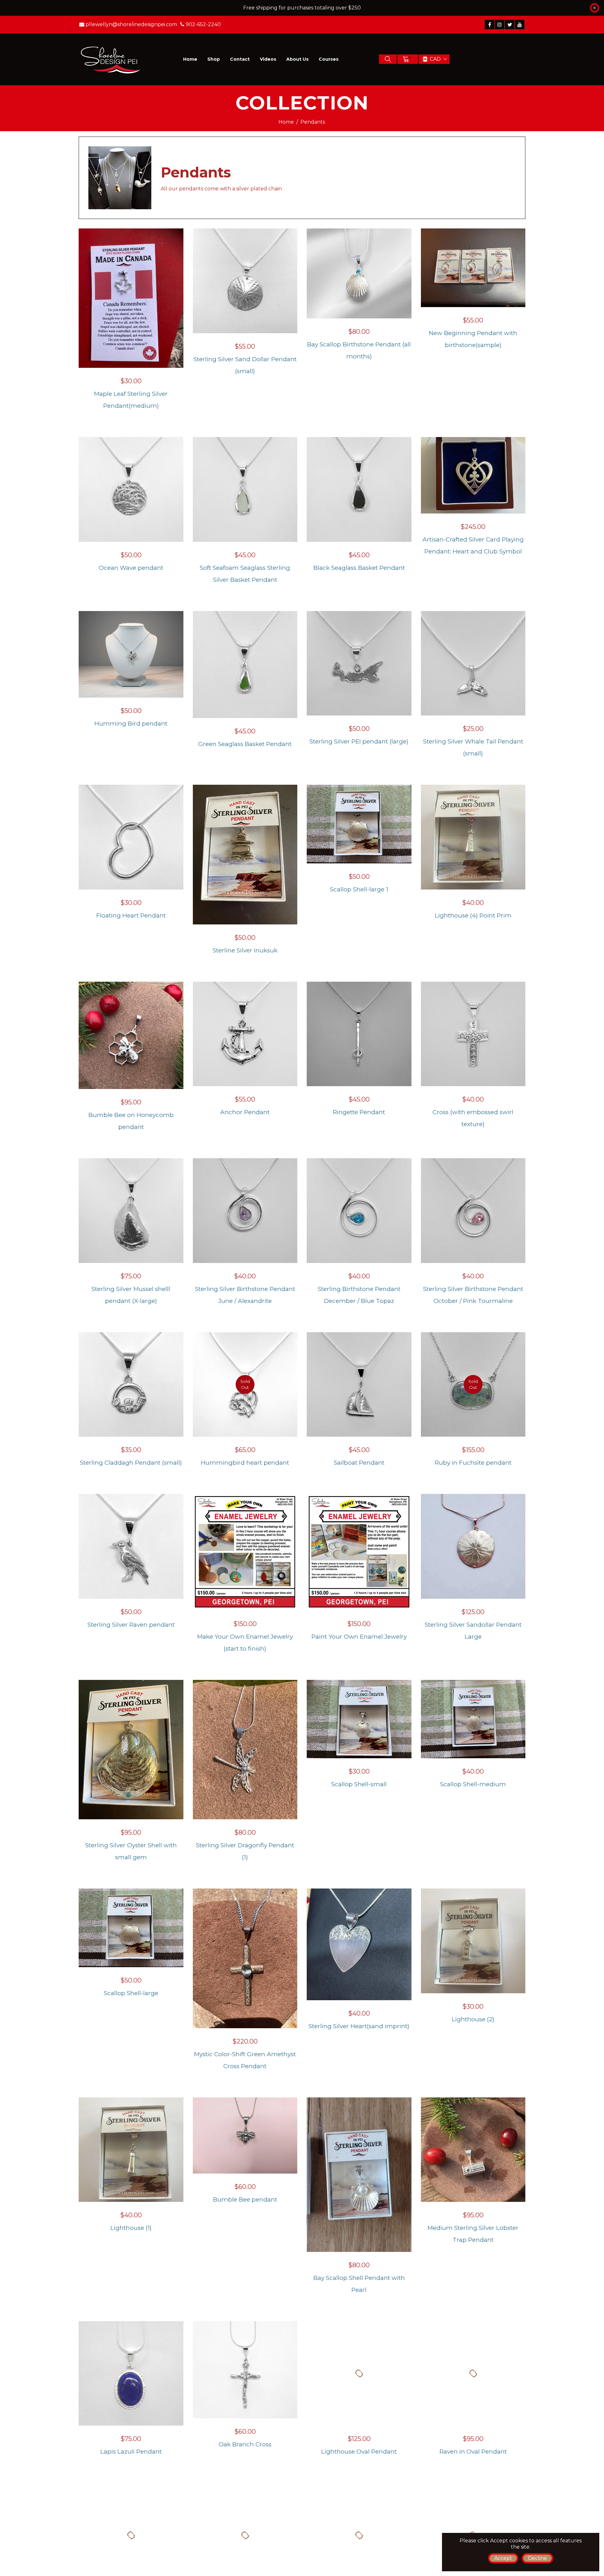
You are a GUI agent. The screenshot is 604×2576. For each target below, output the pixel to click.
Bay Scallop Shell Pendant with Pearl (359, 2284)
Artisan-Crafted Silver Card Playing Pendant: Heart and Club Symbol (473, 545)
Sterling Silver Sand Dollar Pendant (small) (245, 365)
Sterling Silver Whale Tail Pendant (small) (473, 747)
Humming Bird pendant (131, 724)
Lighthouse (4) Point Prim (473, 915)
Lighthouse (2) (473, 2019)
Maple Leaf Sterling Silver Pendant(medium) (131, 400)
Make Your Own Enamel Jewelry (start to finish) (245, 1643)
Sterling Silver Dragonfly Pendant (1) (245, 1851)
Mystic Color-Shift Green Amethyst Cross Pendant (245, 2060)
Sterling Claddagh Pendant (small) (131, 1463)
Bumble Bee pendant (245, 2200)
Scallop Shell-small (359, 1784)
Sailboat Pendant (359, 1463)
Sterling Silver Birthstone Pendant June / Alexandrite (245, 1295)
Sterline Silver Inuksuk (245, 950)
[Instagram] (500, 25)
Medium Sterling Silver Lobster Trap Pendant (473, 2234)
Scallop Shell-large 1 (359, 889)
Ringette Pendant (359, 1112)
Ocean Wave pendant (131, 568)
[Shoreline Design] (111, 59)
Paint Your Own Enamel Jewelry (359, 1637)
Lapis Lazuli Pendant (131, 2452)
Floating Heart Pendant (131, 915)
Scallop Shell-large (131, 1993)
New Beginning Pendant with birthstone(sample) (473, 339)
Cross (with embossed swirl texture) (473, 1118)
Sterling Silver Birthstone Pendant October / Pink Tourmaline (473, 1295)
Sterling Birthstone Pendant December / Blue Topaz (359, 1295)
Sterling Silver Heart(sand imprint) (359, 2026)
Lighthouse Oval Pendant (359, 2452)
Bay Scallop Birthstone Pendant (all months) (359, 350)
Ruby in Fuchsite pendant (473, 1463)
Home (286, 122)
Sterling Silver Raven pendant (131, 1625)
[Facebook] (489, 25)
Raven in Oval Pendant (473, 2452)
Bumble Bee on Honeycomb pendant (131, 1121)
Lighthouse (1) (131, 2228)
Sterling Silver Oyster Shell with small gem (131, 1851)
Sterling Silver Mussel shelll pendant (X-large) (131, 1295)
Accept (503, 2558)
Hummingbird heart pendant (245, 1463)
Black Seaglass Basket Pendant (359, 568)
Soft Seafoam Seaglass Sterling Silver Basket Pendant (245, 574)
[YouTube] (520, 25)
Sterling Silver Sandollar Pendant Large (473, 1631)
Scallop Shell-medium (473, 1784)
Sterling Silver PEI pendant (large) (359, 741)
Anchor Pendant (245, 1112)
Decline (537, 2558)
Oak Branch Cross (245, 2444)
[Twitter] (510, 25)
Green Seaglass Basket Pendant (245, 744)
